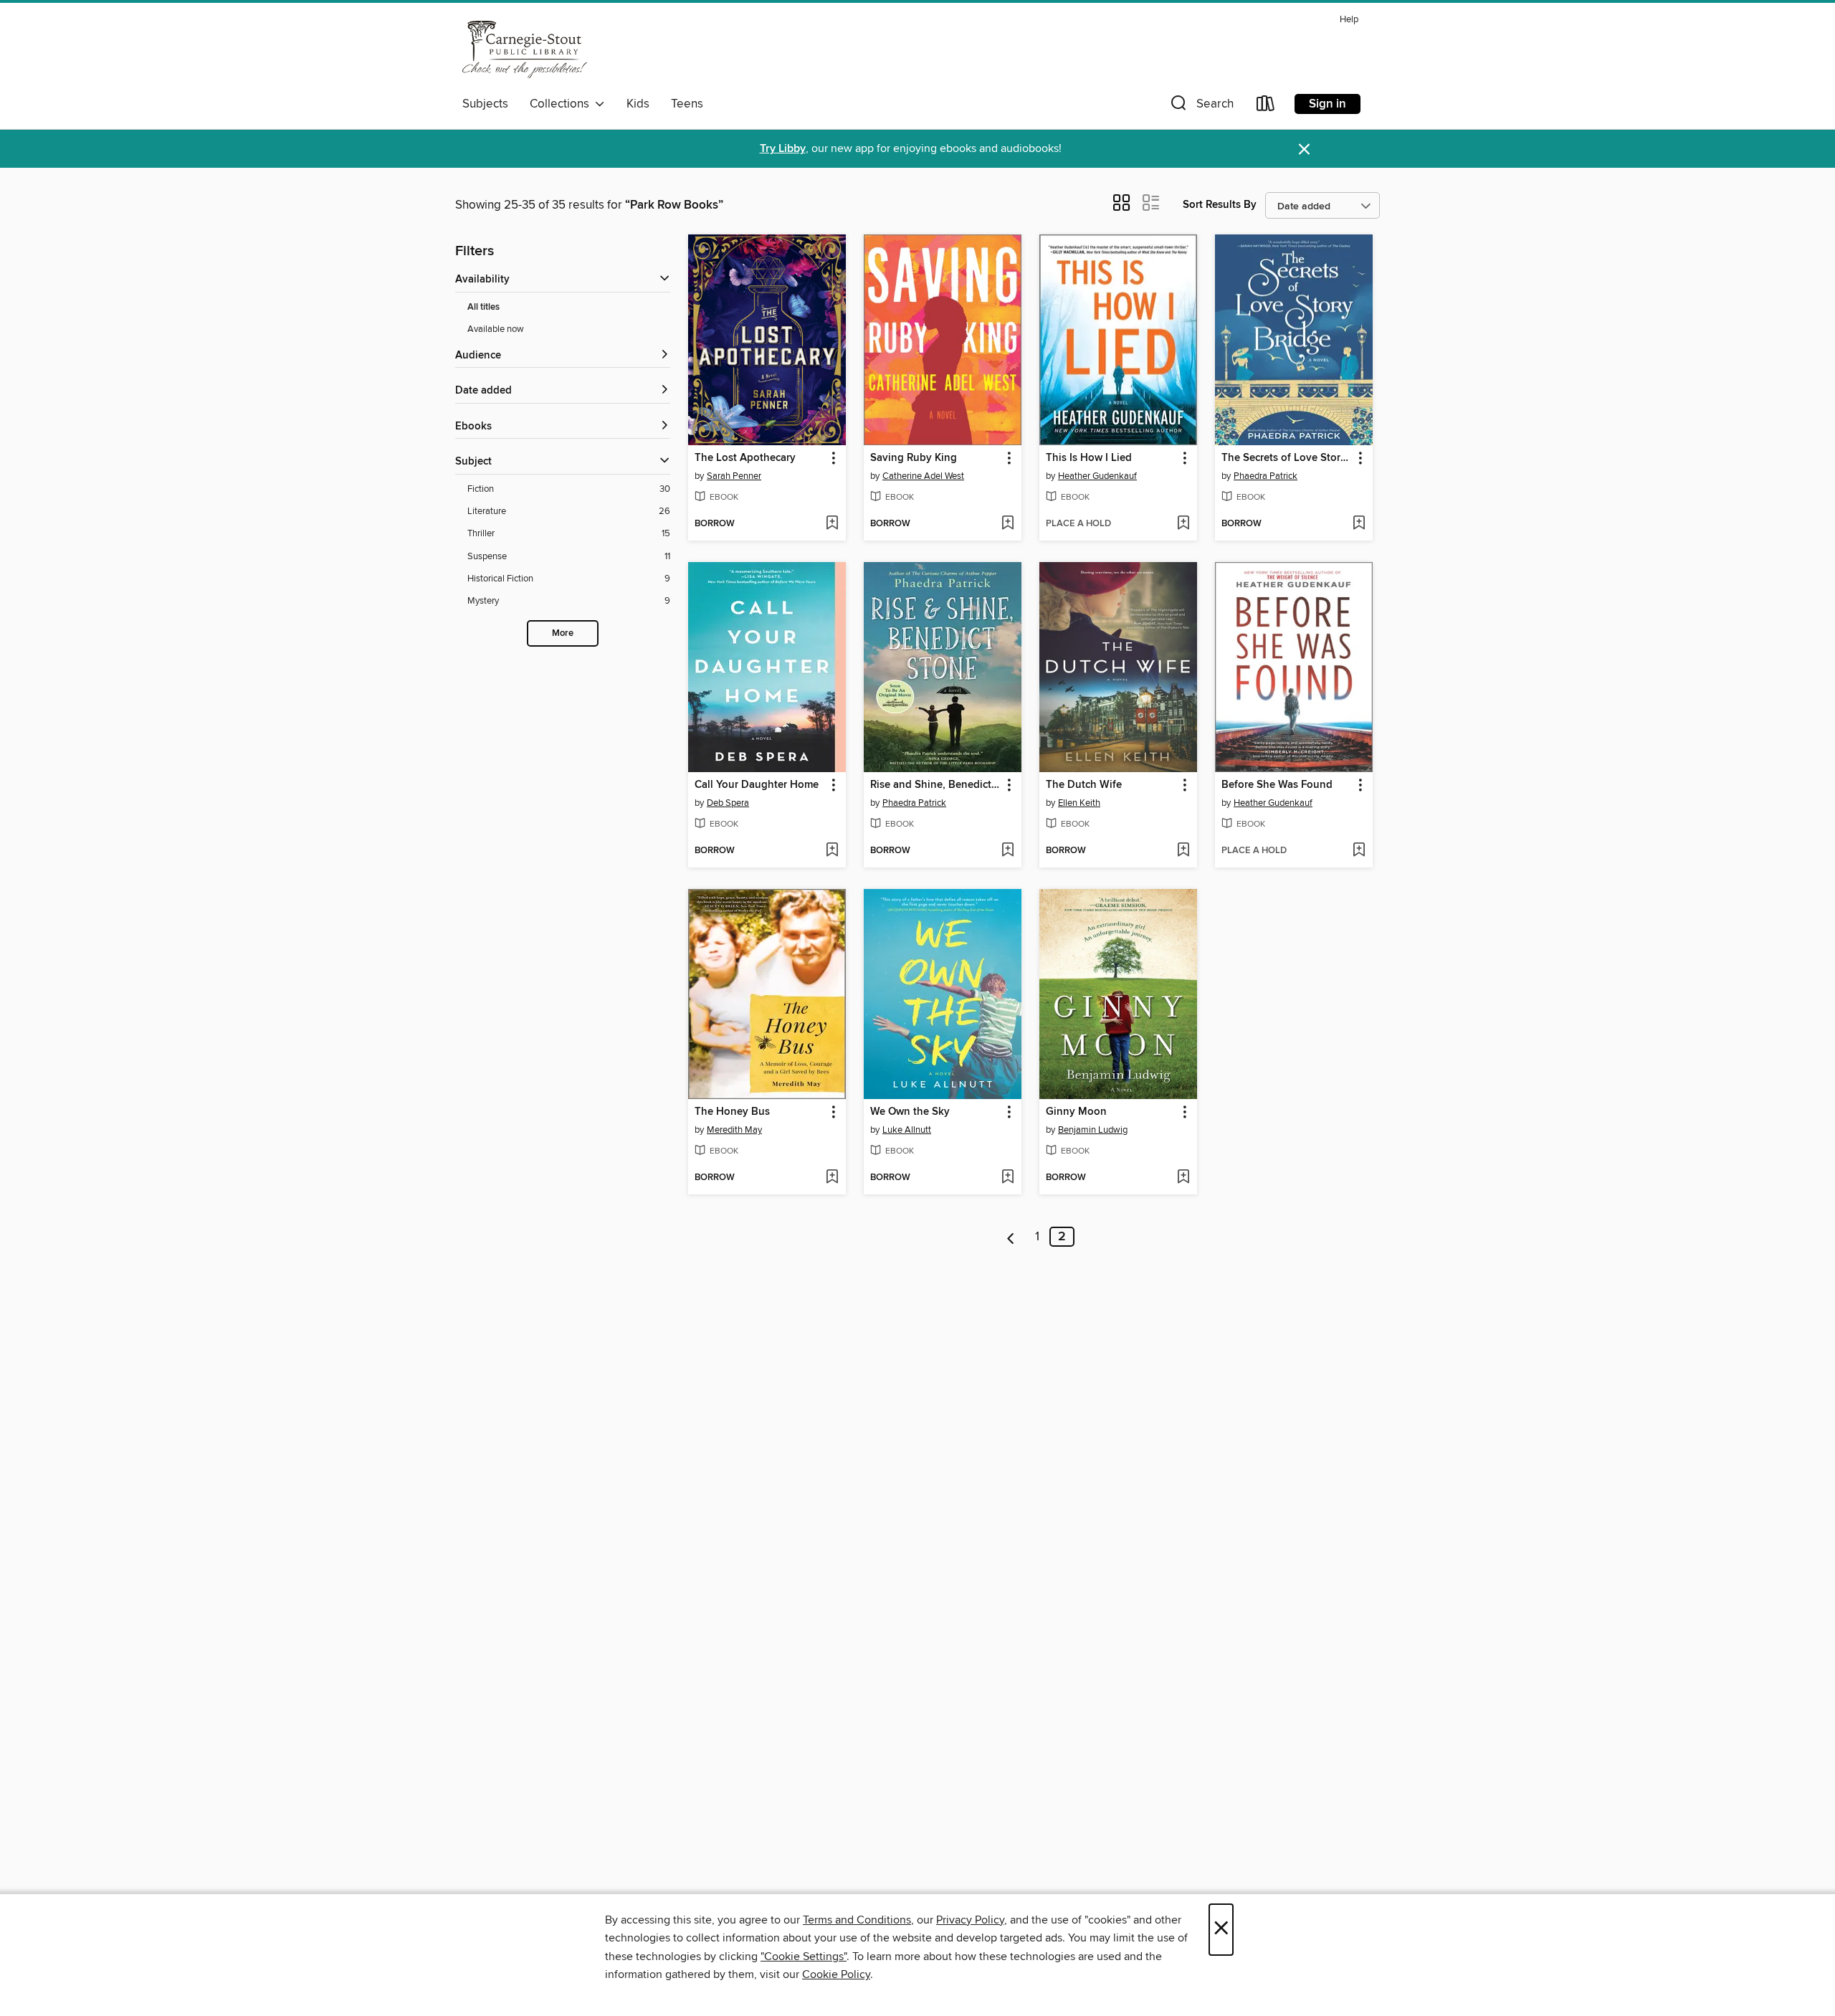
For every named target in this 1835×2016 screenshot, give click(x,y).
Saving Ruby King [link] (914, 458)
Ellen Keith (1079, 803)
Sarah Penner (734, 476)
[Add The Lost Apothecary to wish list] (832, 524)
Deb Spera (728, 803)
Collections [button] (562, 104)
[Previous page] (1011, 1237)
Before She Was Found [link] (1277, 785)
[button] (1201, 106)
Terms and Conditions (857, 1920)
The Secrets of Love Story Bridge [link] (1287, 458)
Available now (496, 329)
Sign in (1328, 104)
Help (1349, 20)
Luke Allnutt (907, 1130)
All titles (483, 307)
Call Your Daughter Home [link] (757, 785)
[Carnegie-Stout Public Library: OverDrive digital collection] (525, 49)
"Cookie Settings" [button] (804, 1956)
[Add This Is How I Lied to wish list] (1183, 524)
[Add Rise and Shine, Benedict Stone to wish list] (1007, 851)
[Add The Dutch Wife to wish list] (1183, 851)
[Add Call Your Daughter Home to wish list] (832, 851)
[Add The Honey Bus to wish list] (832, 1178)
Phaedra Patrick (1266, 476)
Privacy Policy (970, 1920)
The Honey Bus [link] (732, 1112)
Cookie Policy (836, 1974)
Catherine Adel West (923, 476)
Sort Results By (1220, 205)
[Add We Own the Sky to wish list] (1007, 1178)
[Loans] (1266, 106)
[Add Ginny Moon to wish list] (1183, 1178)
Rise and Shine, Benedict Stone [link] (936, 785)
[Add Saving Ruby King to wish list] (1007, 524)
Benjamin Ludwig (1093, 1130)
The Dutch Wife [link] (1084, 785)
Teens (687, 104)
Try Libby (783, 149)
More (563, 633)
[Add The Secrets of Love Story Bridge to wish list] (1359, 524)
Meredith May (734, 1130)
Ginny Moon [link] (1076, 1112)
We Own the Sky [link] (910, 1112)
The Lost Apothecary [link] (745, 458)
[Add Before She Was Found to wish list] (1359, 851)
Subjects (485, 104)
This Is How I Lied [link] (1089, 458)
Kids (638, 104)
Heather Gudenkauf (1097, 476)
